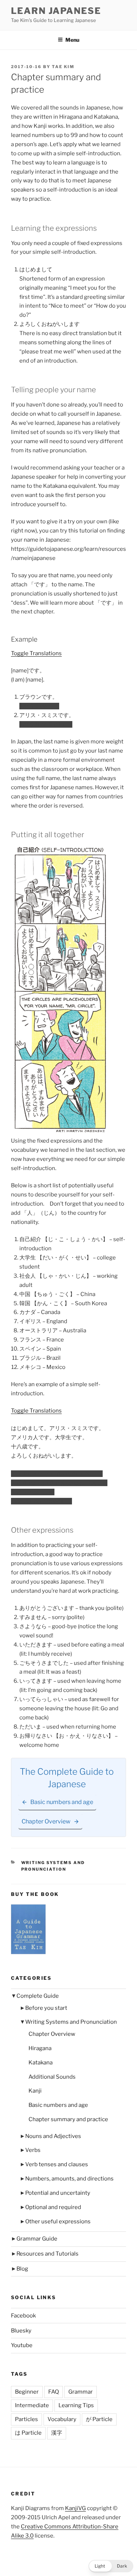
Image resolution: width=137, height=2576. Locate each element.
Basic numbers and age (58, 2105)
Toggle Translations (36, 653)
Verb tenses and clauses (57, 2164)
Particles (26, 2419)
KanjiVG (75, 2508)
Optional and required (53, 2207)
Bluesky (21, 2331)
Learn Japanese (56, 11)
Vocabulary (62, 2419)
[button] (111, 2566)
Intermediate (32, 2405)
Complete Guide (38, 1996)
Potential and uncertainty (58, 2193)
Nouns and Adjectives (53, 2136)
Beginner (27, 2392)
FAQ (54, 2392)
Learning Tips (76, 2405)
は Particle (28, 2433)
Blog (22, 2269)
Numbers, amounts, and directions (69, 2179)
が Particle (99, 2419)
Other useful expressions (58, 2221)
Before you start (46, 2008)
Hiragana (40, 2048)
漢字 (57, 2433)
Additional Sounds (52, 2077)
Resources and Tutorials (47, 2254)
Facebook (23, 2316)
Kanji (35, 2091)
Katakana (41, 2063)
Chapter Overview (52, 2034)
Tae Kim (63, 67)
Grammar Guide (37, 2239)
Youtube (22, 2345)
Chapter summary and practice (68, 2119)
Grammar (81, 2392)
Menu (72, 40)
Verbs (33, 2150)
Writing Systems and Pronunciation (71, 2022)
